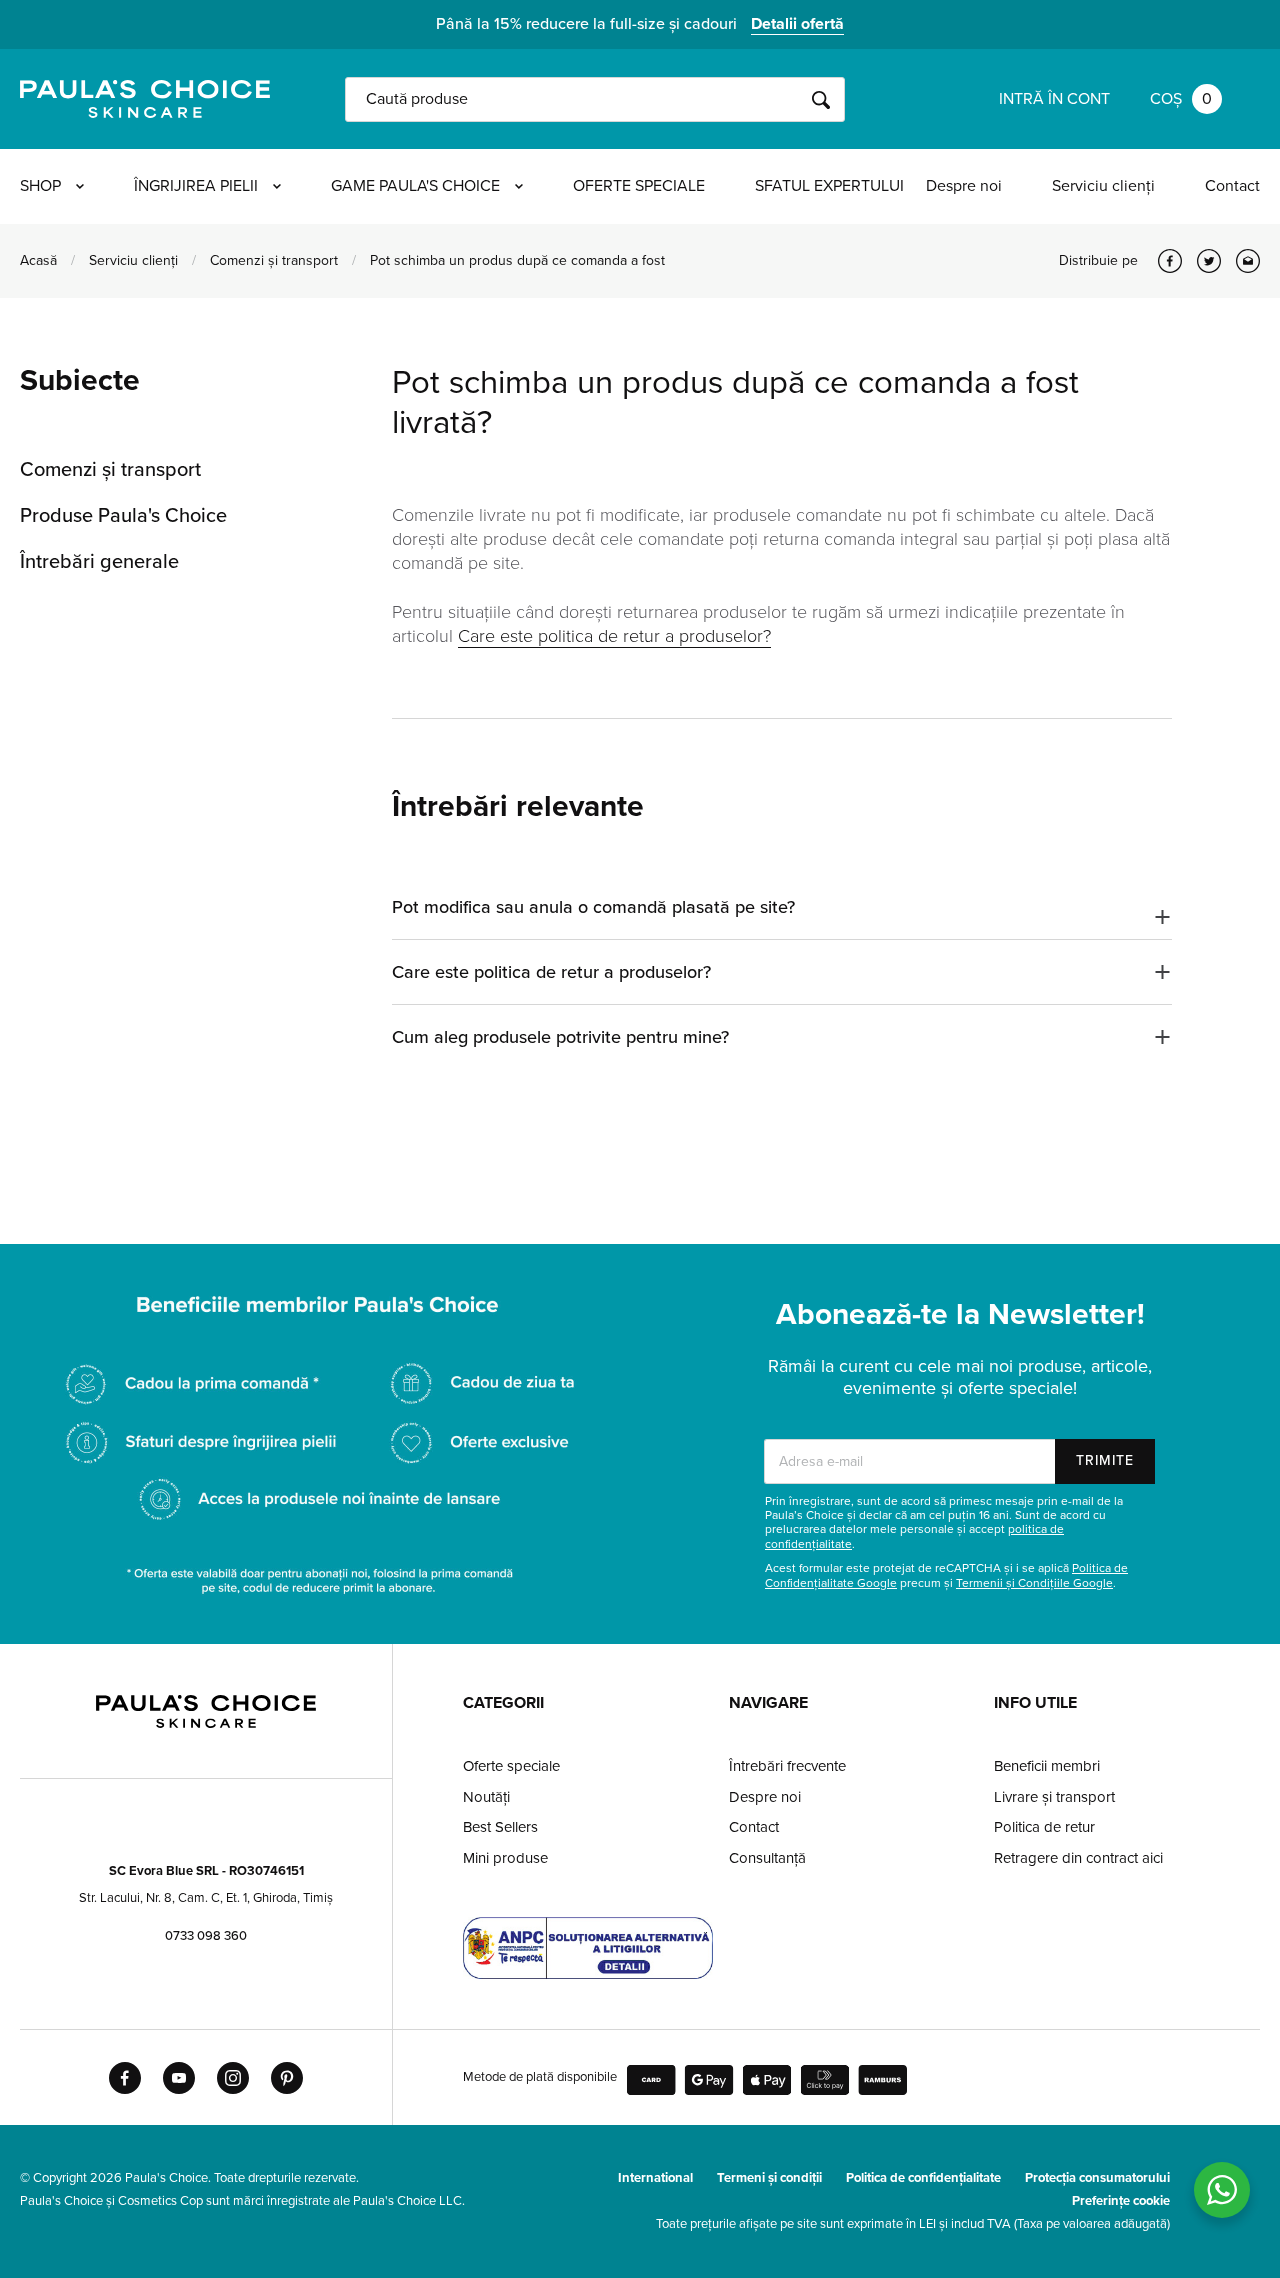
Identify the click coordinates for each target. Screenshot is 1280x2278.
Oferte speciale (639, 186)
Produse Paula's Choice (123, 516)
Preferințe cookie (1121, 2201)
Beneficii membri (1047, 1766)
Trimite (1105, 1460)
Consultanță (767, 1858)
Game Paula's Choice (415, 186)
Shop (40, 186)
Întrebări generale (99, 562)
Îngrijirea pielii (196, 186)
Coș (1181, 99)
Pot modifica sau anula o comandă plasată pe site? (593, 907)
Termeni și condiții (769, 2178)
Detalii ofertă (797, 24)
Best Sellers (500, 1827)
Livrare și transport (1054, 1797)
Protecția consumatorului (1097, 2178)
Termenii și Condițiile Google (1034, 1583)
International (655, 2178)
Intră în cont (1054, 99)
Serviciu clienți (1103, 186)
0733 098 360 (206, 1936)
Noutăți (486, 1797)
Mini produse (505, 1858)
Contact (1232, 186)
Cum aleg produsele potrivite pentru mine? (560, 1037)
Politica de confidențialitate (923, 2178)
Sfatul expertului (829, 186)
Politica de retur (1044, 1827)
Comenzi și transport (274, 260)
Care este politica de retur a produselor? (614, 636)
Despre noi (964, 186)
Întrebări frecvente (787, 1766)
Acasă (38, 260)
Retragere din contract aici (1078, 1858)
